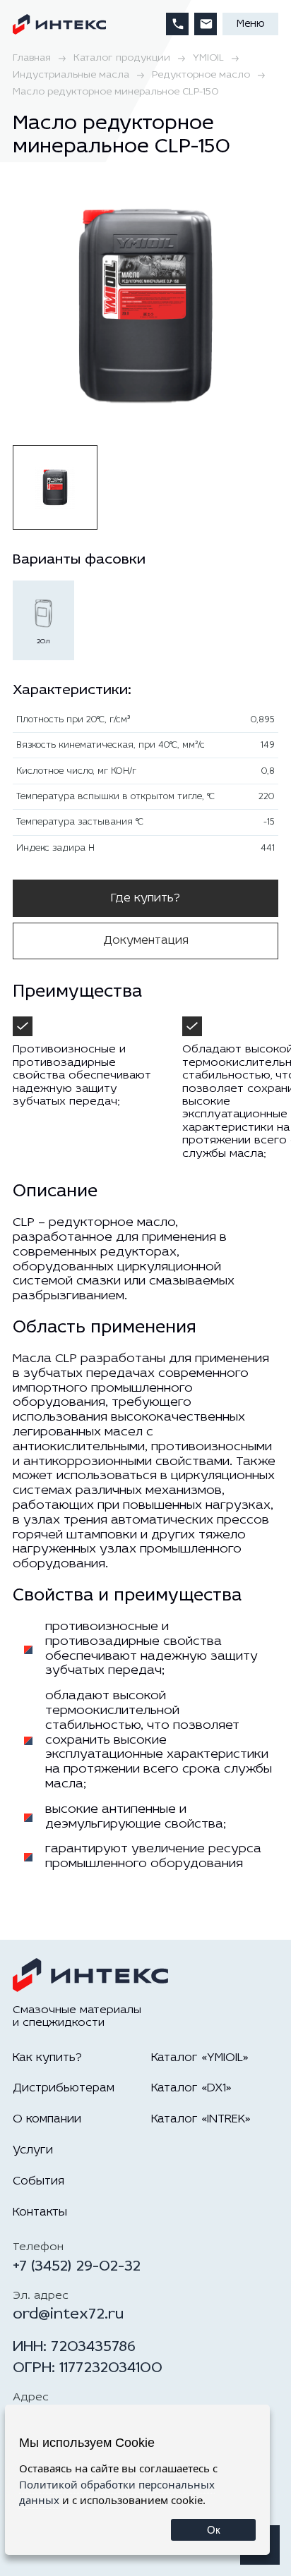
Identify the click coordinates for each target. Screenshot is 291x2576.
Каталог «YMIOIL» (200, 2058)
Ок (214, 2530)
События (38, 2181)
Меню (250, 24)
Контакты (40, 2212)
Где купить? (145, 898)
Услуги (33, 2150)
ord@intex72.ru (68, 2315)
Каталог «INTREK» (201, 2119)
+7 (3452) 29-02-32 (77, 2267)
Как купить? (47, 2058)
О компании (47, 2119)
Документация (146, 941)
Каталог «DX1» (191, 2088)
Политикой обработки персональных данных (117, 2492)
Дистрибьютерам (64, 2088)
